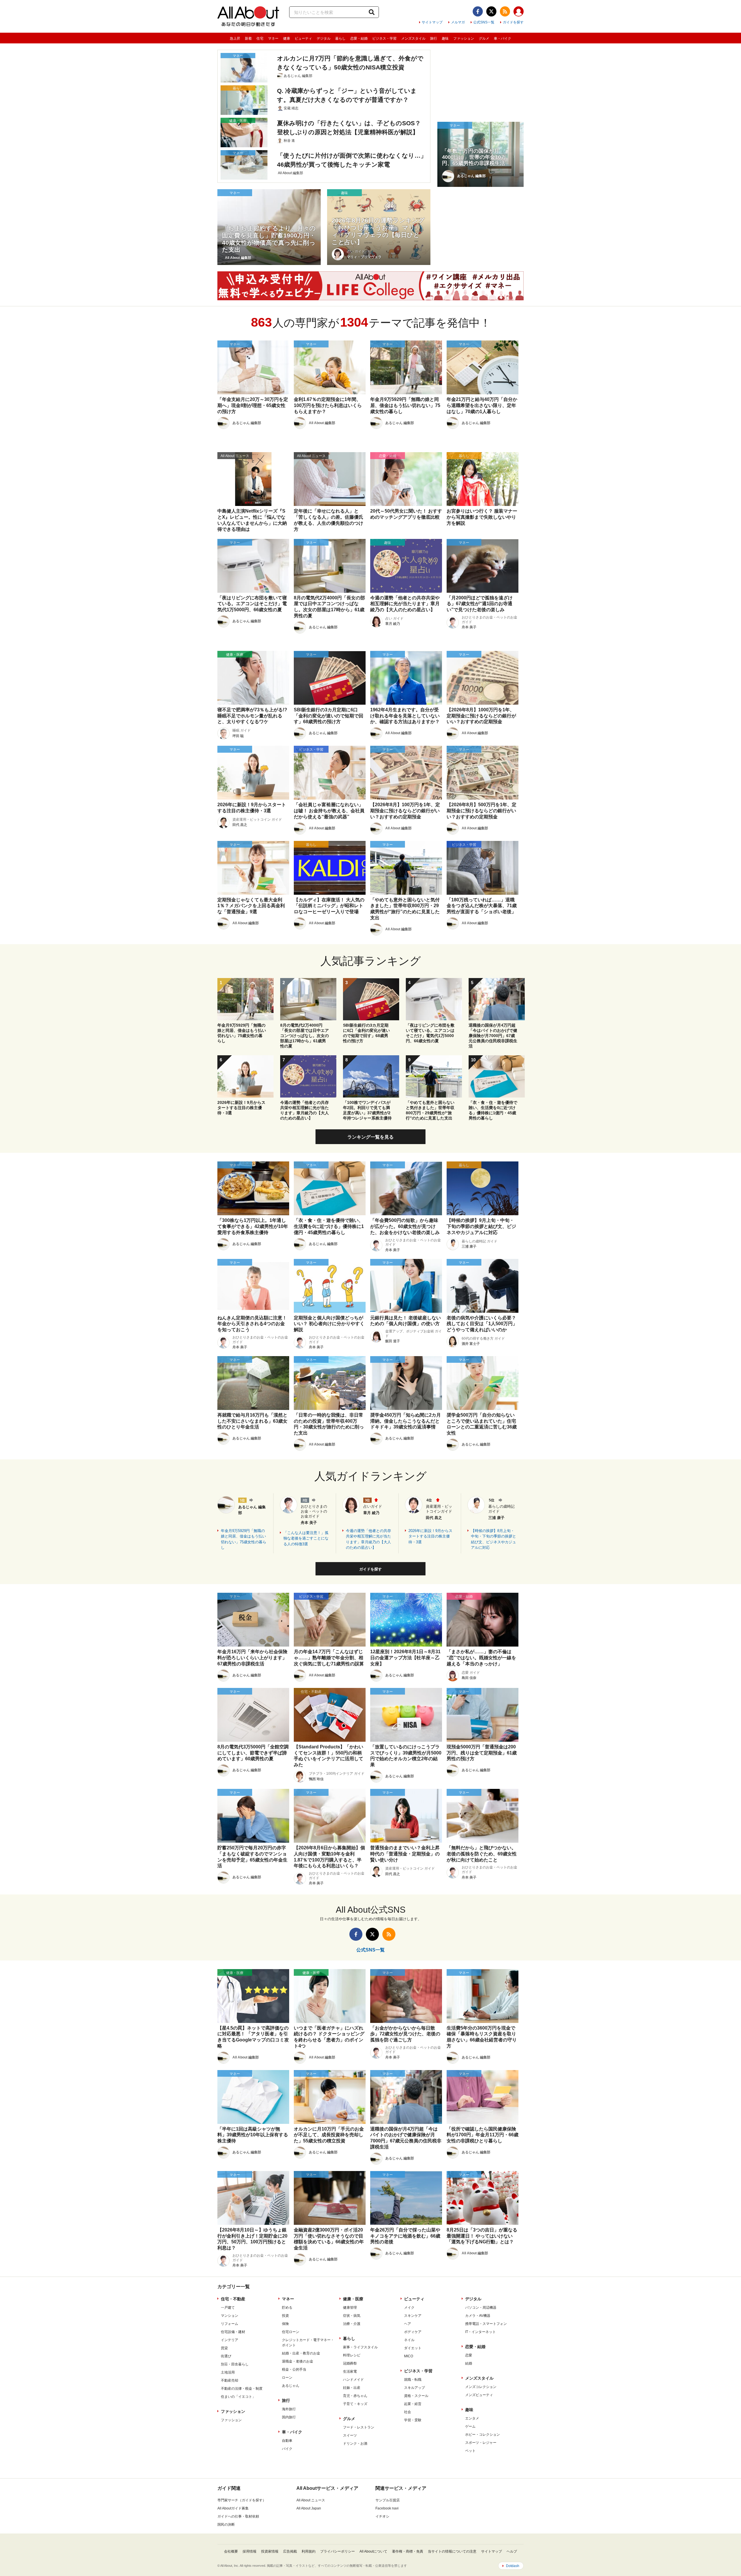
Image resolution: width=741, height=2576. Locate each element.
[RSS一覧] (505, 11)
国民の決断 (226, 2525)
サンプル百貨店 (388, 2500)
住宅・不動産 (233, 2299)
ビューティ (303, 38)
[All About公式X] (491, 11)
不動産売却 (230, 2380)
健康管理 (350, 2308)
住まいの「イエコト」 (238, 2397)
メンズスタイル (413, 38)
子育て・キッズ (355, 2404)
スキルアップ (414, 2388)
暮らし (340, 38)
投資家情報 (270, 2551)
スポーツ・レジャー (481, 2443)
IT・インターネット (480, 2332)
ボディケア (413, 2332)
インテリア (230, 2340)
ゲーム (470, 2426)
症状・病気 (352, 2316)
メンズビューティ (479, 2395)
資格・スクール (416, 2396)
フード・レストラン (359, 2427)
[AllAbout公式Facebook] (478, 11)
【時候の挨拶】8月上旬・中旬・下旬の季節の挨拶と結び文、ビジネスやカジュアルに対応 (494, 1539)
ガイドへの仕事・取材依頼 (238, 2516)
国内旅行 (289, 2417)
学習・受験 (413, 2420)
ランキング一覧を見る (370, 1137)
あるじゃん (291, 2386)
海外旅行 (289, 2409)
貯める (287, 2308)
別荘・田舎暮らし (235, 2364)
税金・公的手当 (294, 2369)
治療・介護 (352, 2324)
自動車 (287, 2441)
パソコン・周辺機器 (481, 2308)
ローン (287, 2378)
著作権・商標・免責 (408, 2551)
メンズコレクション (481, 2387)
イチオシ (382, 2516)
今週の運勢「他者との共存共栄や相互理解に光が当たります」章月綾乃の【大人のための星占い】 (368, 1539)
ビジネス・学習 (384, 38)
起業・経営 (413, 2404)
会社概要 (231, 2551)
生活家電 (350, 2371)
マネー (273, 38)
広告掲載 (290, 2551)
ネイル (409, 2340)
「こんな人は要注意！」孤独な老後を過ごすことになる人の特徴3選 (306, 1538)
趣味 (445, 38)
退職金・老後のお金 (298, 2361)
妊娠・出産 (352, 2388)
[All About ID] (519, 12)
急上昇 (235, 38)
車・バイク (502, 38)
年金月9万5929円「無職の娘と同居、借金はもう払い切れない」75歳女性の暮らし (244, 1539)
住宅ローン (291, 2332)
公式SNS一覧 (484, 22)
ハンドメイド (353, 2380)
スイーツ (350, 2435)
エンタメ (472, 2418)
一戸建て (228, 2308)
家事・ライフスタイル (360, 2347)
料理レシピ (352, 2355)
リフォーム (230, 2324)
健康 (287, 38)
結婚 (469, 2363)
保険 (285, 2324)
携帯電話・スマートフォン (486, 2324)
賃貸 (224, 2348)
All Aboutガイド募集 (233, 2508)
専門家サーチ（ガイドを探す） (242, 2500)
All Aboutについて (373, 2551)
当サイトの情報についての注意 (452, 2551)
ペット (470, 2451)
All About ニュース (311, 2500)
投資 (285, 2316)
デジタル (324, 38)
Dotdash (513, 2566)
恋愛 (469, 2355)
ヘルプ (512, 2551)
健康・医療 (353, 2299)
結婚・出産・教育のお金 (301, 2353)
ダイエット (413, 2348)
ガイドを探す (513, 22)
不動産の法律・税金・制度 (242, 2389)
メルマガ (458, 22)
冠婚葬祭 (350, 2363)
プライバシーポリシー (338, 2551)
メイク (409, 2308)
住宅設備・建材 (233, 2332)
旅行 (434, 38)
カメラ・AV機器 (478, 2316)
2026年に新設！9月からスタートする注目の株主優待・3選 (430, 1536)
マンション (230, 2316)
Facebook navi (387, 2508)
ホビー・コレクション (483, 2435)
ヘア (408, 2324)
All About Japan (309, 2508)
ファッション (464, 38)
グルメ (484, 38)
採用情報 (250, 2551)
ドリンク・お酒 (355, 2444)
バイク (287, 2449)
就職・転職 (413, 2380)
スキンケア (413, 2316)
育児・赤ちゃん (355, 2396)
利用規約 (309, 2551)
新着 (248, 38)
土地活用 (228, 2372)
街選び (226, 2356)
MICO (409, 2356)
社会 (408, 2412)
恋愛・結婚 (359, 38)
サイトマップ (432, 22)
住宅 (260, 38)
